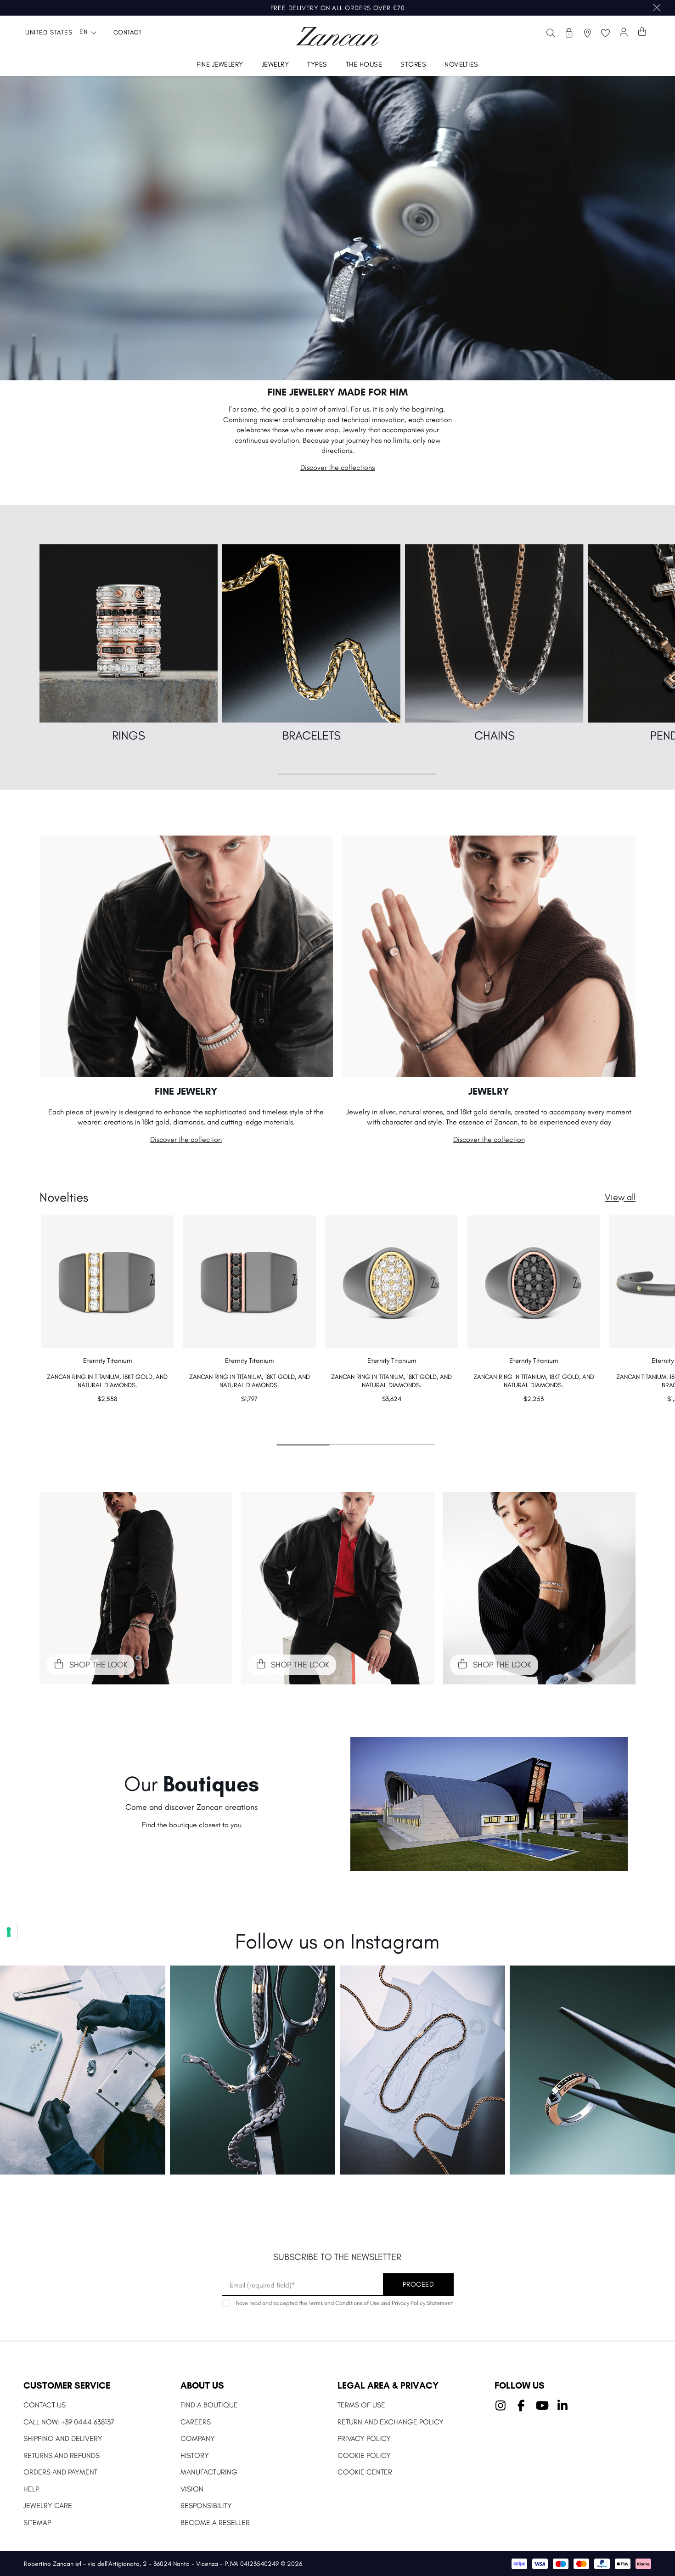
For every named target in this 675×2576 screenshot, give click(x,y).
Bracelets (312, 735)
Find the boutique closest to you (192, 1825)
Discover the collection (186, 1139)
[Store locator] (587, 33)
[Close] (657, 8)
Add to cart (107, 1417)
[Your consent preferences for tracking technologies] (9, 1932)
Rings (129, 735)
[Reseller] (569, 33)
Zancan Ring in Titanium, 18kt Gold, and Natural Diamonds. (107, 1381)
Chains (495, 735)
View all (620, 1197)
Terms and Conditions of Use (344, 2303)
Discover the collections (337, 467)
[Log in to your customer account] (624, 33)
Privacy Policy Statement (422, 2303)
